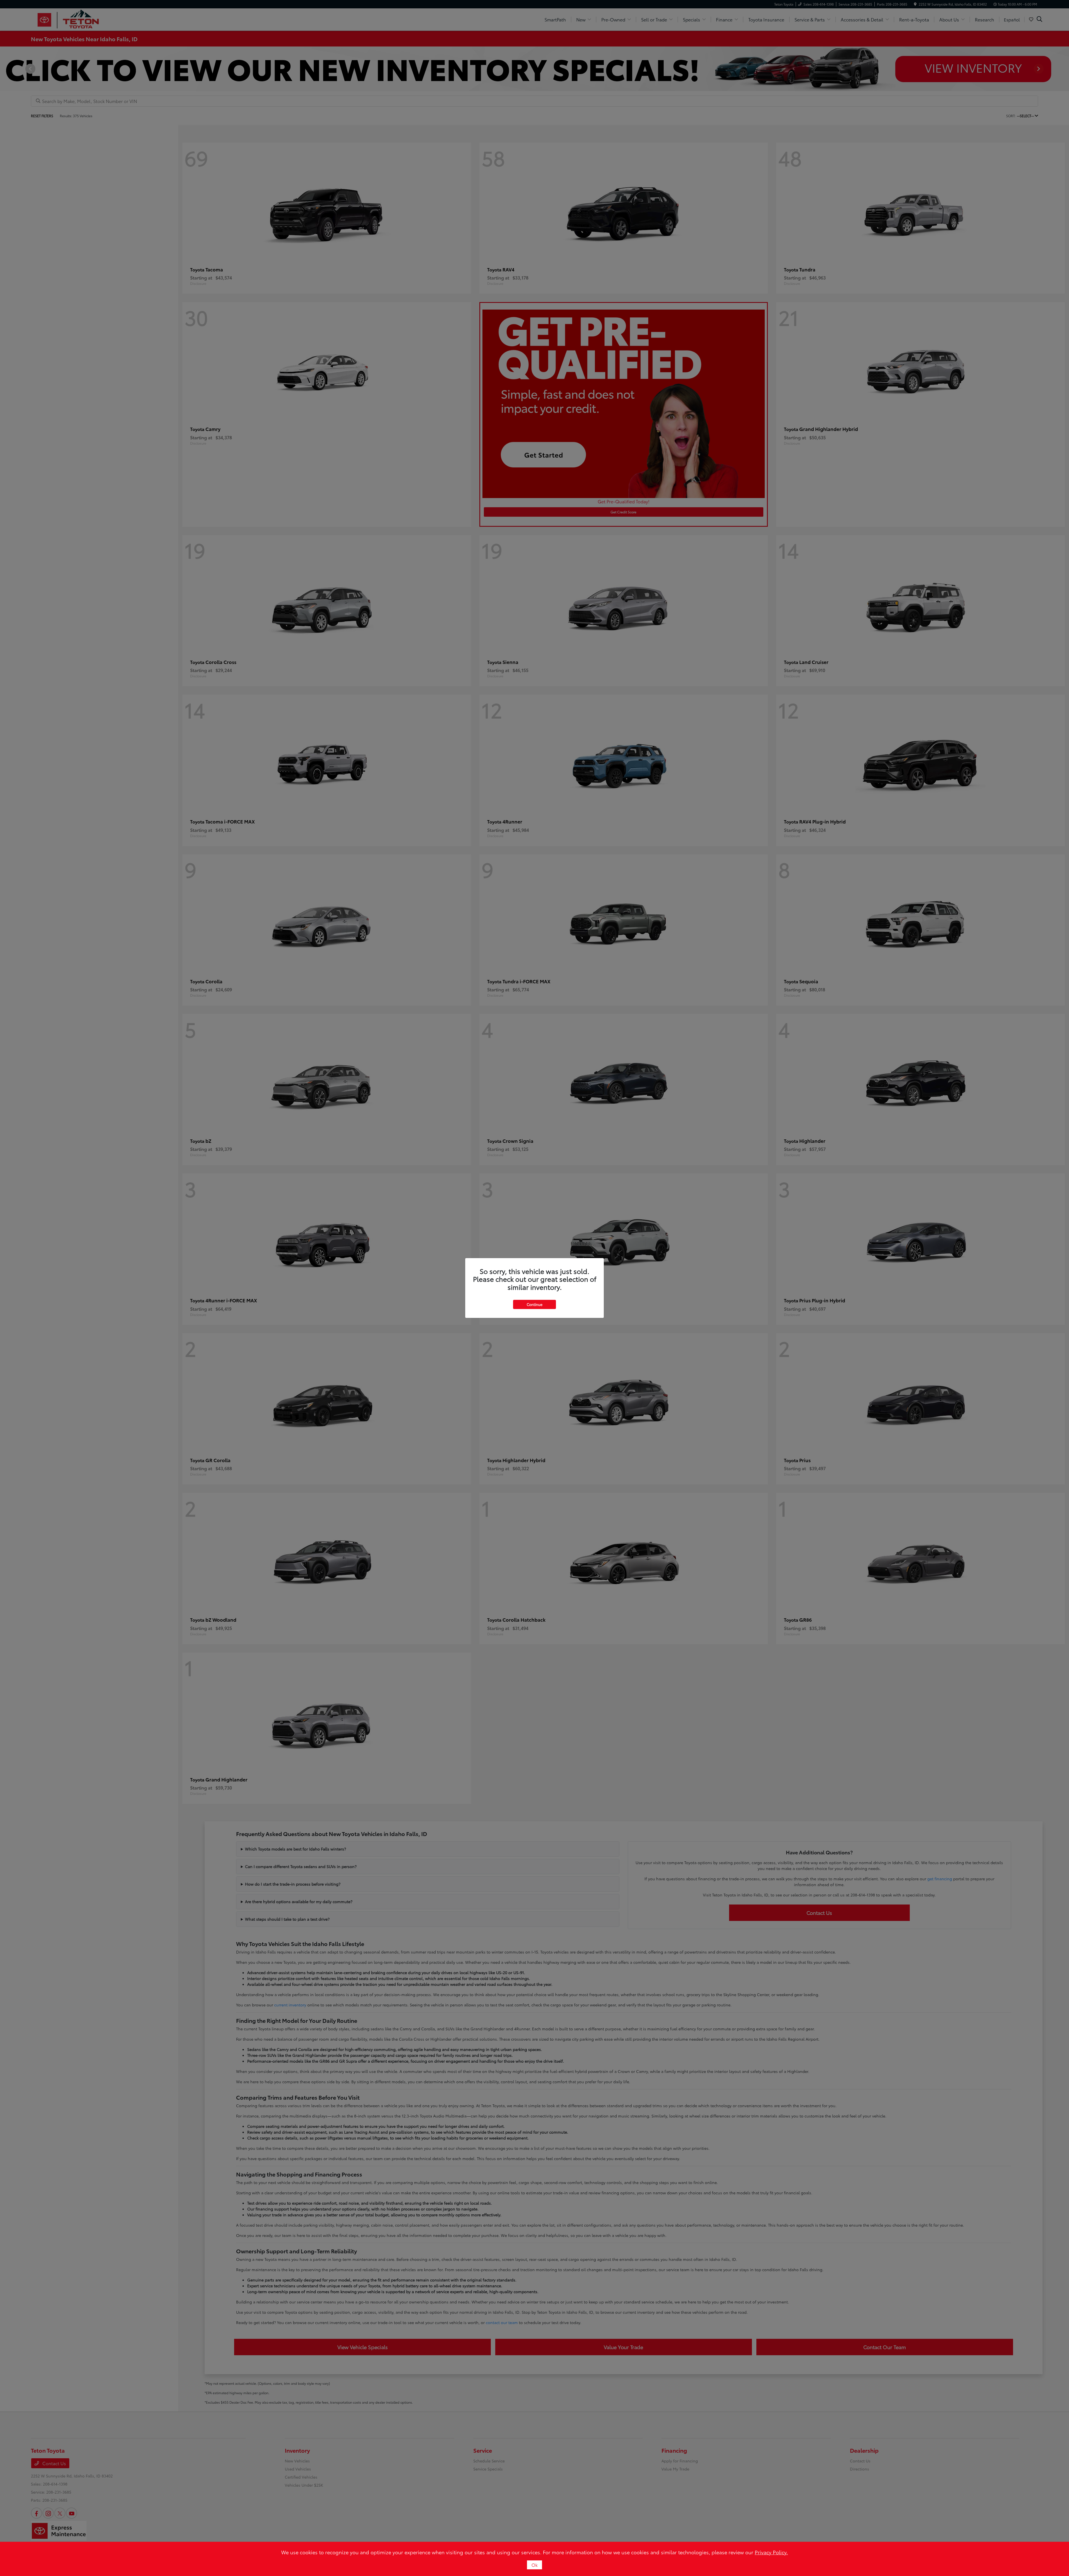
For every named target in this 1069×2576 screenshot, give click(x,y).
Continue (534, 1304)
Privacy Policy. (771, 2552)
